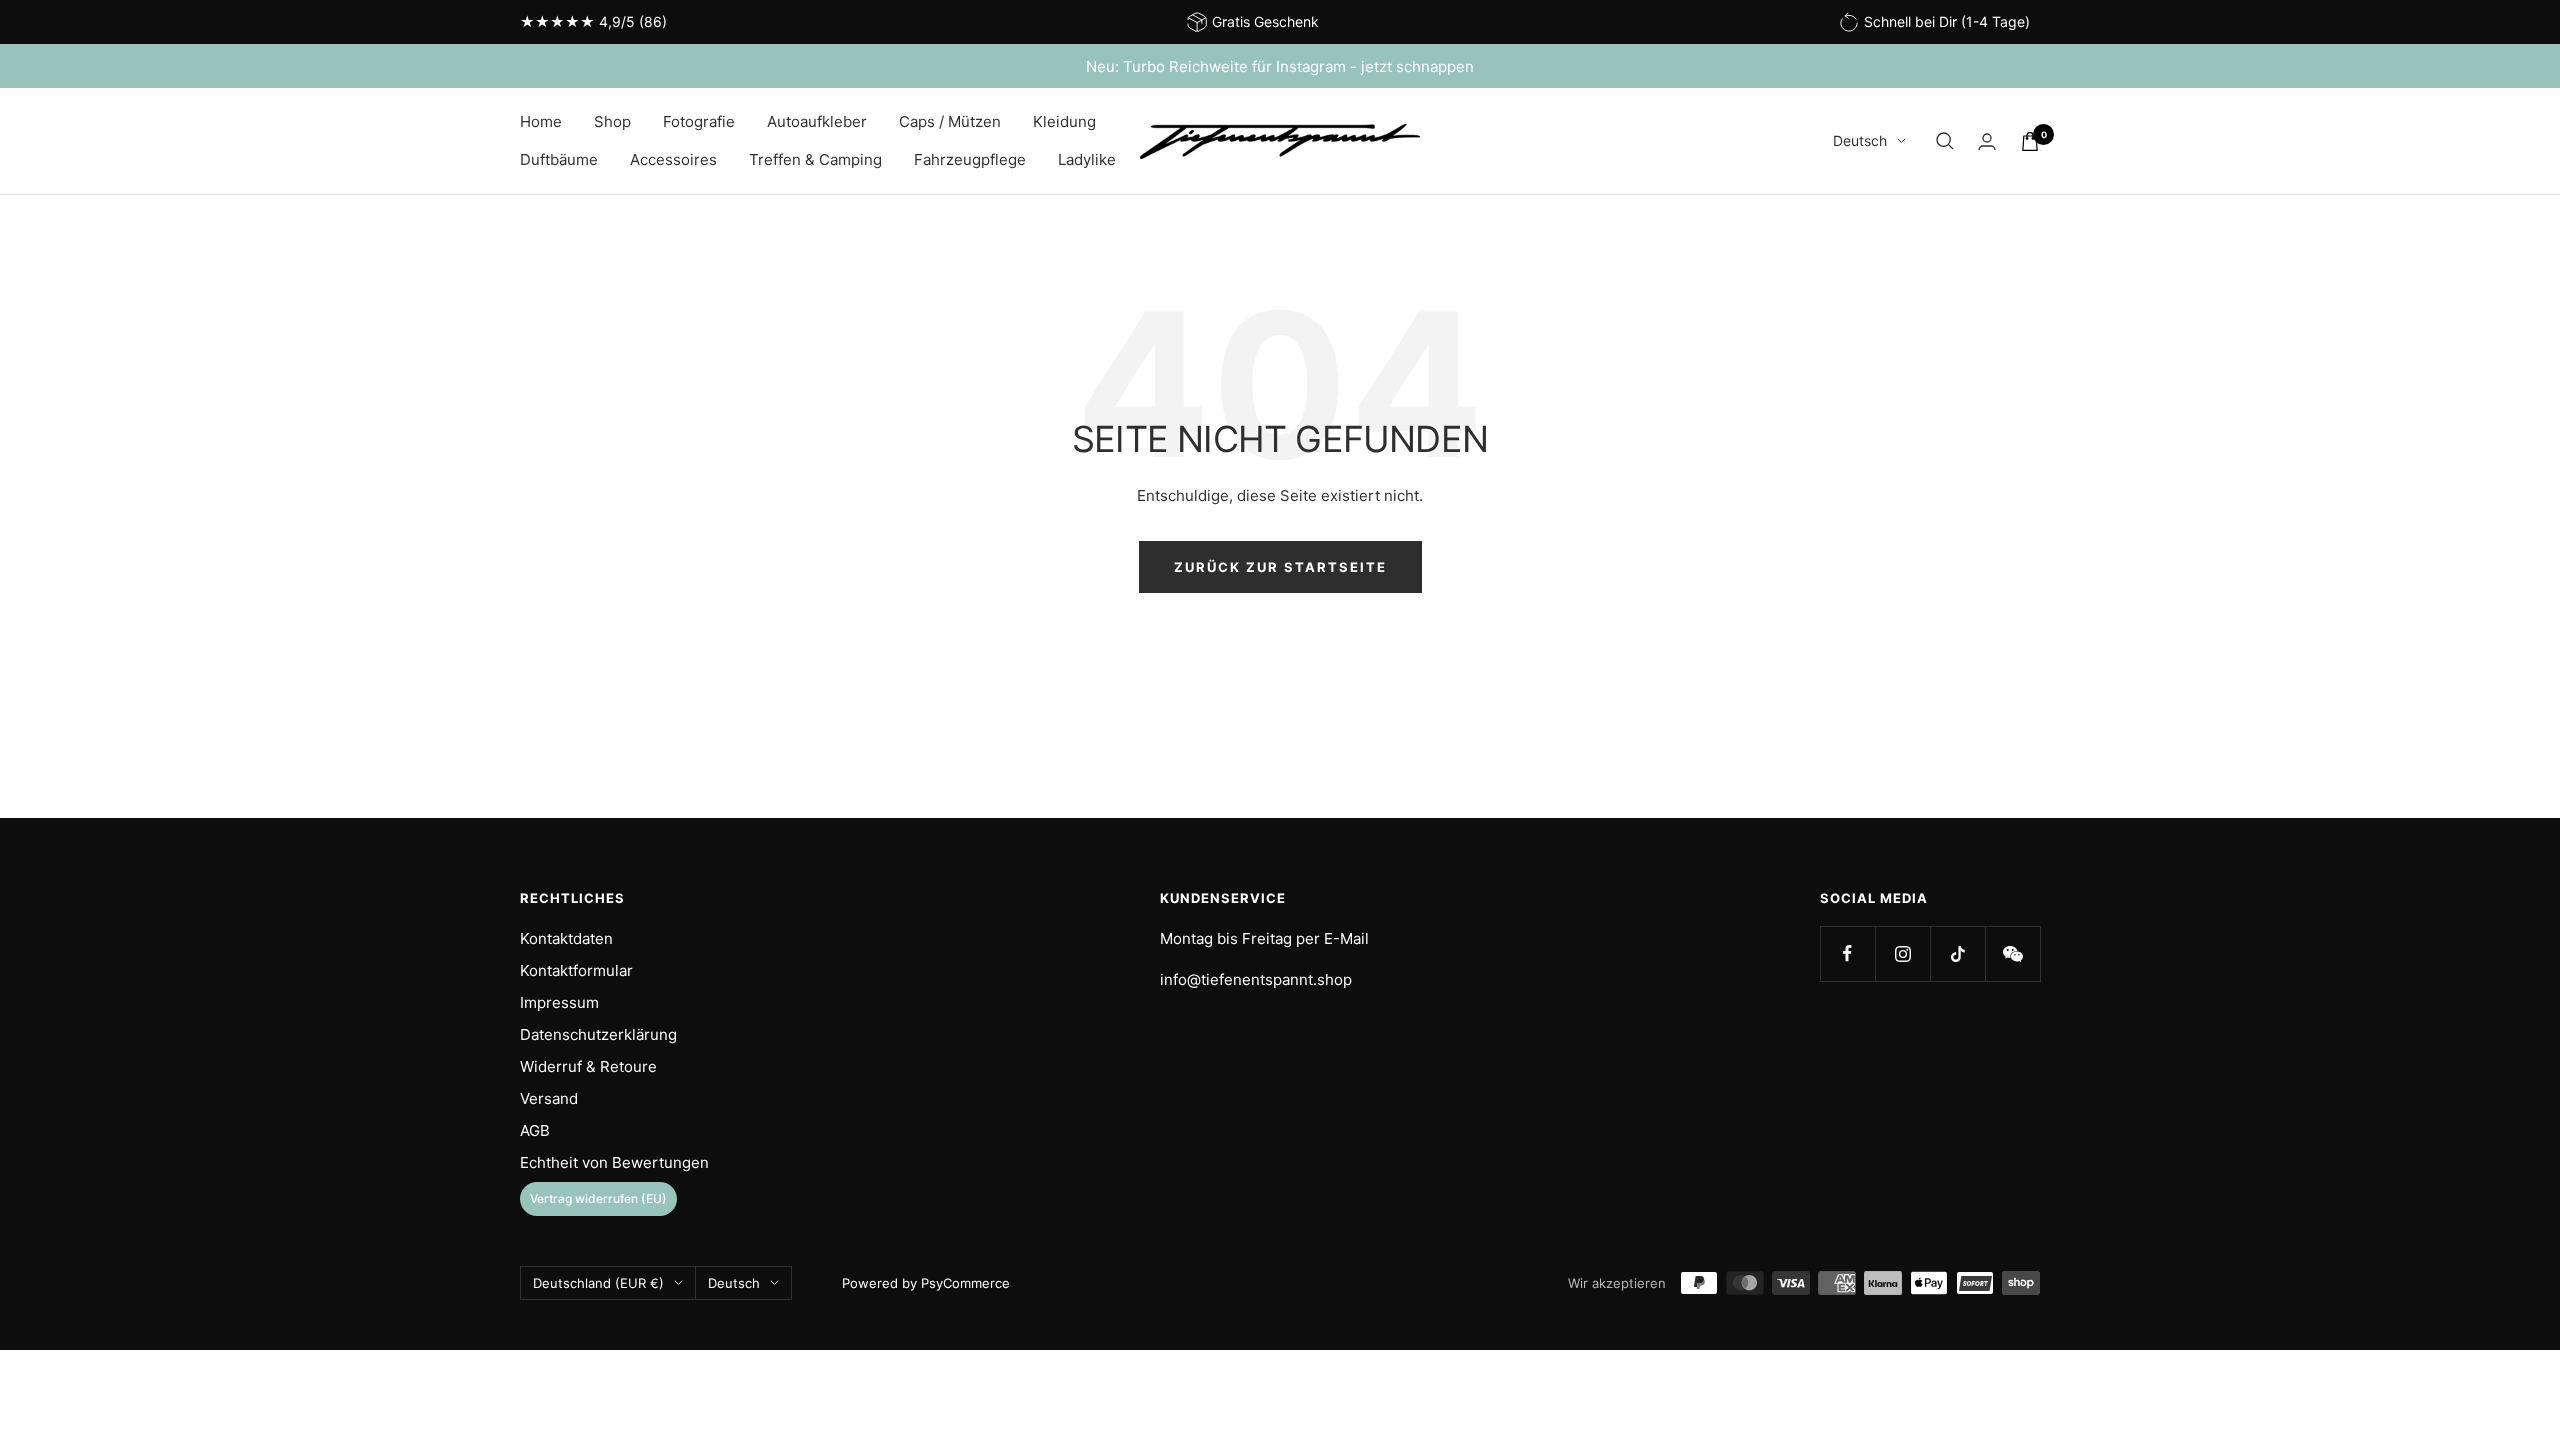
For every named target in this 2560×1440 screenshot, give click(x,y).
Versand (549, 1098)
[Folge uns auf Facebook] (1847, 953)
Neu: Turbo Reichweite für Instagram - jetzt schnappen (1280, 66)
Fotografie (699, 121)
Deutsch (1860, 140)
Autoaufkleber (817, 121)
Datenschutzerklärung (598, 1034)
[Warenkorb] (2030, 141)
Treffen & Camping (815, 159)
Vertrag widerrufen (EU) (598, 1198)
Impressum (559, 1002)
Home (541, 121)
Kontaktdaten (566, 938)
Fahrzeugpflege (970, 159)
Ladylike (1087, 159)
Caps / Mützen (950, 121)
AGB (535, 1130)
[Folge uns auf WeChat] (2012, 953)
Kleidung (1064, 121)
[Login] (1987, 141)
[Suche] (1945, 141)
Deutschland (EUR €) (598, 1283)
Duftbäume (559, 159)
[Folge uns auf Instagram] (1902, 953)
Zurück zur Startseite (1280, 567)
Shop (612, 121)
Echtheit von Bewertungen (614, 1162)
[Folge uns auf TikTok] (1957, 953)
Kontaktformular (576, 970)
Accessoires (673, 159)
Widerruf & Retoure (588, 1066)
